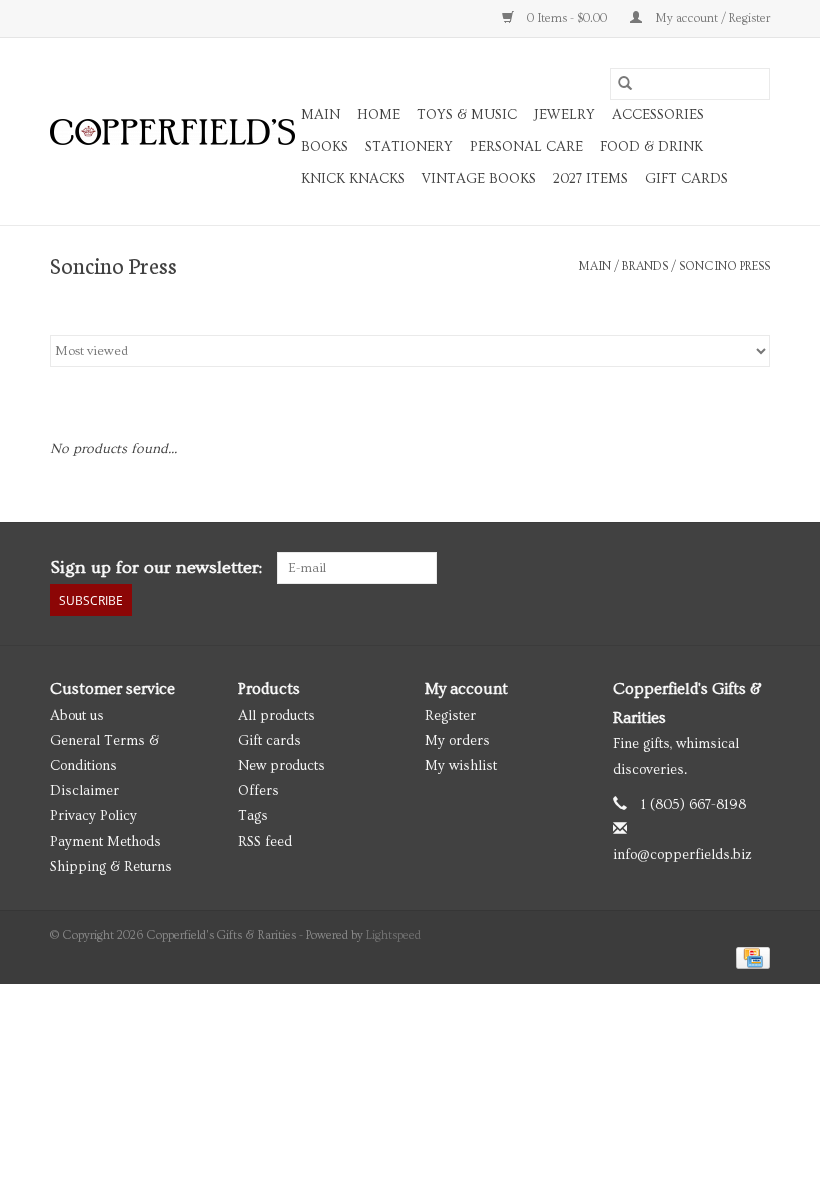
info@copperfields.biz (682, 855)
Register (450, 716)
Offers (258, 791)
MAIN (320, 115)
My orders (457, 741)
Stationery (409, 147)
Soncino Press (724, 266)
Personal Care (526, 147)
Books (324, 147)
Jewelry (564, 115)
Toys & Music (467, 115)
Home (378, 115)
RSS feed (265, 842)
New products (281, 766)
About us (77, 716)
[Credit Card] (749, 955)
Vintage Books (479, 179)
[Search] (625, 84)
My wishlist (461, 766)
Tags (253, 816)
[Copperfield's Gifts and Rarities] (172, 132)
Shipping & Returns (111, 867)
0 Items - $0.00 (567, 18)
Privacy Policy (93, 816)
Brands (645, 266)
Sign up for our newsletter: (156, 567)
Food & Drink (651, 147)
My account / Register (711, 18)
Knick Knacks (353, 179)
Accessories (658, 115)
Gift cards (686, 179)
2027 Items (590, 179)
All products (276, 716)
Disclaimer (84, 791)
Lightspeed (393, 935)
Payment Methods (105, 842)
